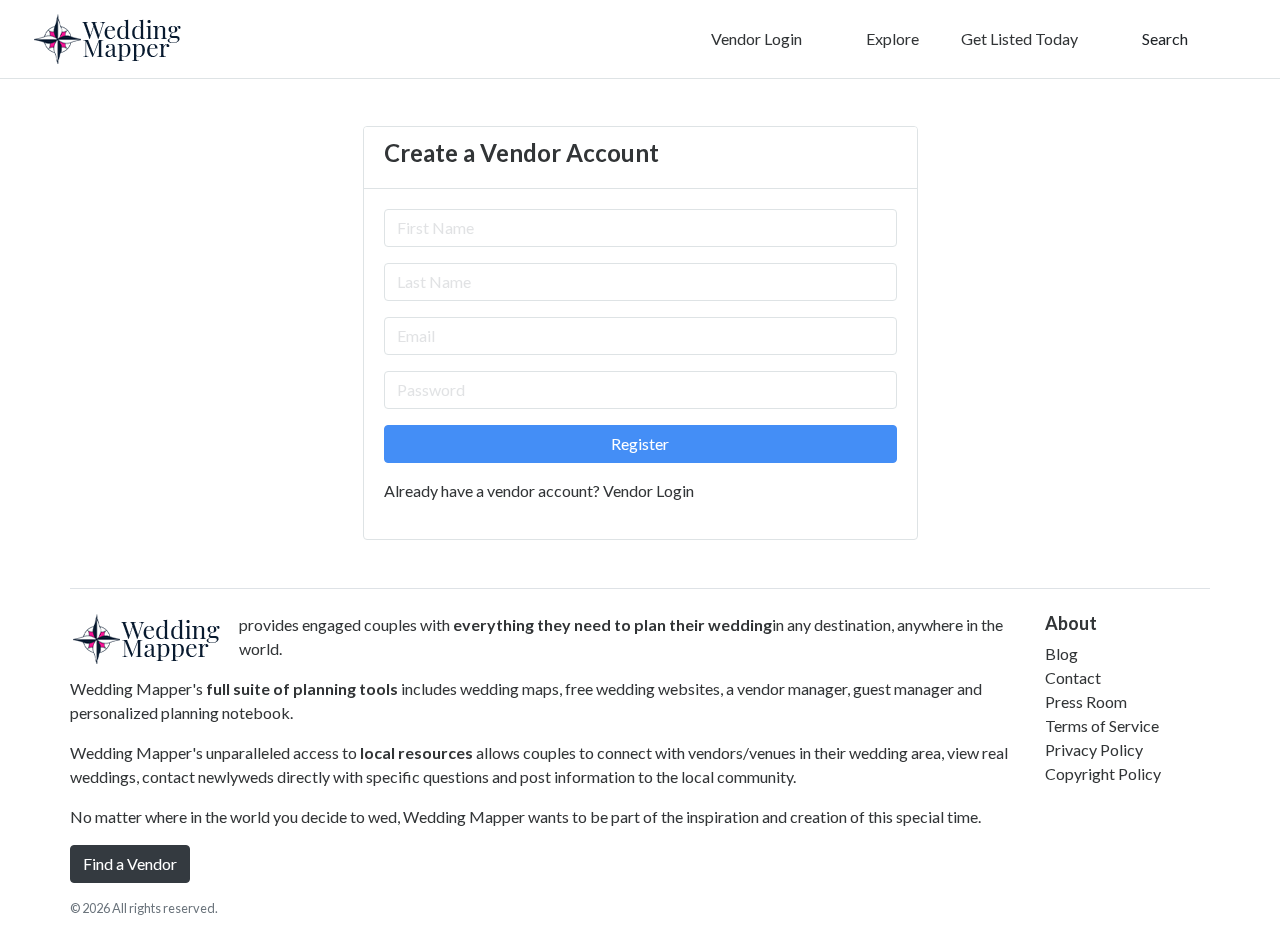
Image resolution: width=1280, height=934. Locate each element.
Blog (1061, 653)
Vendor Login (755, 38)
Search (1163, 38)
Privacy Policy (1094, 749)
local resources (416, 752)
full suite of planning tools (302, 688)
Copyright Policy (1103, 773)
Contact (1073, 677)
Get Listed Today (1019, 38)
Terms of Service (1102, 725)
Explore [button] (891, 38)
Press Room (1086, 701)
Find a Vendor (130, 863)
